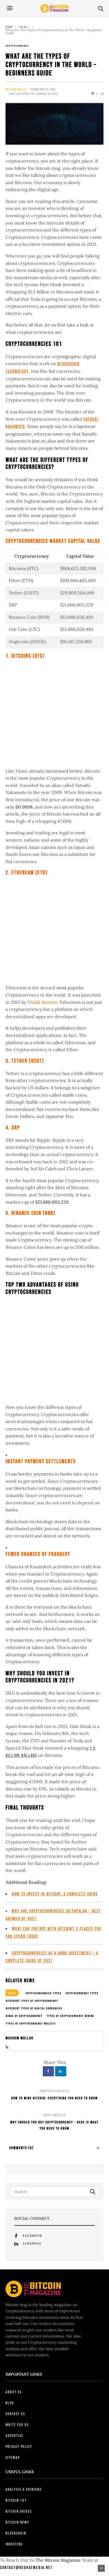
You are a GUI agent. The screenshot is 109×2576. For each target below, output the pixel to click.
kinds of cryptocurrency (24, 2016)
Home (9, 27)
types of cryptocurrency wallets (31, 2024)
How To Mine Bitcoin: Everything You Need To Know (54, 2098)
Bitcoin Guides (19, 2511)
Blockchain (16, 2533)
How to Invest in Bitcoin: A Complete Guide (55, 1894)
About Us (14, 2392)
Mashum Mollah (16, 89)
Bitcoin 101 (16, 2500)
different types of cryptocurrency (32, 2001)
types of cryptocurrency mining (70, 2016)
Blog (24, 27)
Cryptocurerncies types (44, 1993)
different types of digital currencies (34, 2009)
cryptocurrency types (82, 1993)
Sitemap (13, 2458)
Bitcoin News (17, 2522)
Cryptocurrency (17, 46)
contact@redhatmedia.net (26, 2568)
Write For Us (17, 2425)
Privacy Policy (19, 2447)
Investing (14, 2544)
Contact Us (15, 2414)
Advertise (15, 2436)
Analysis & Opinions (24, 2490)
